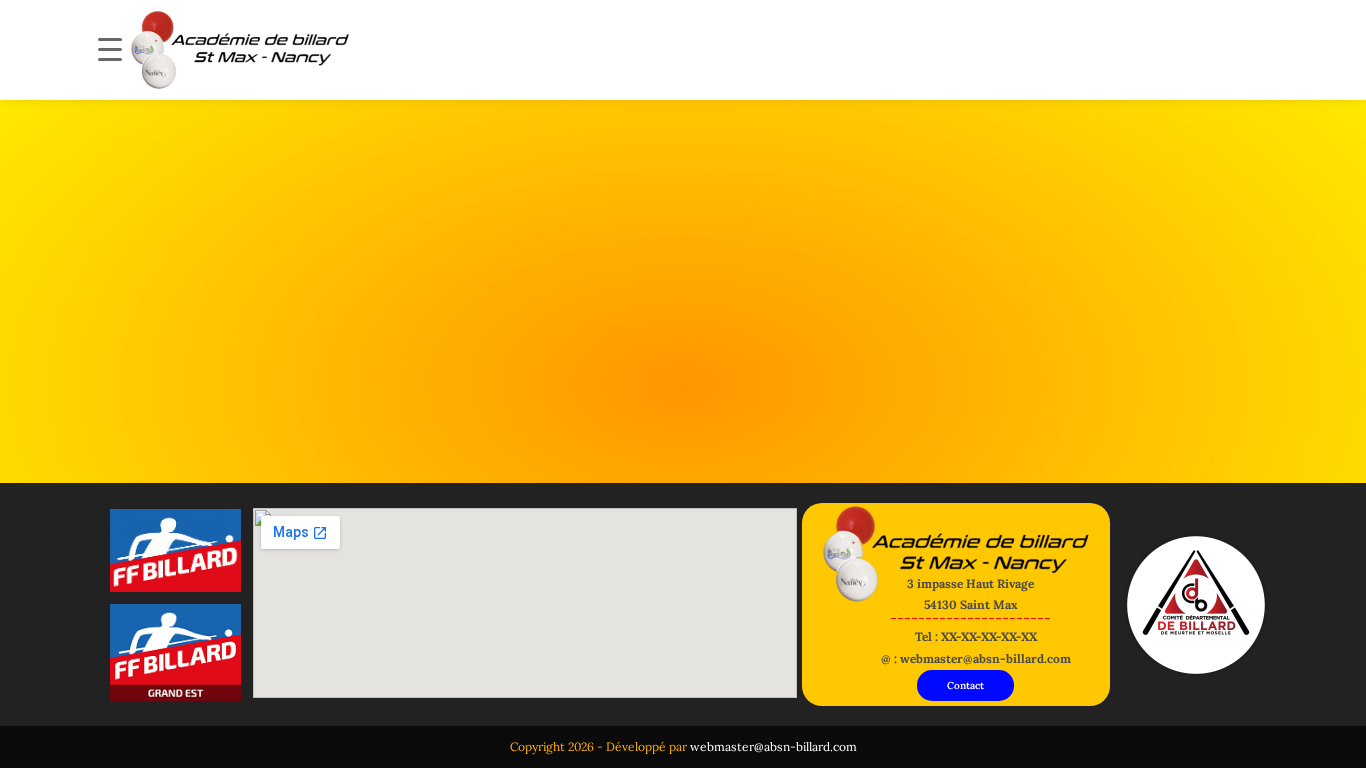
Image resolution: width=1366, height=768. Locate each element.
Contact (965, 685)
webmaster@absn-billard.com (773, 746)
